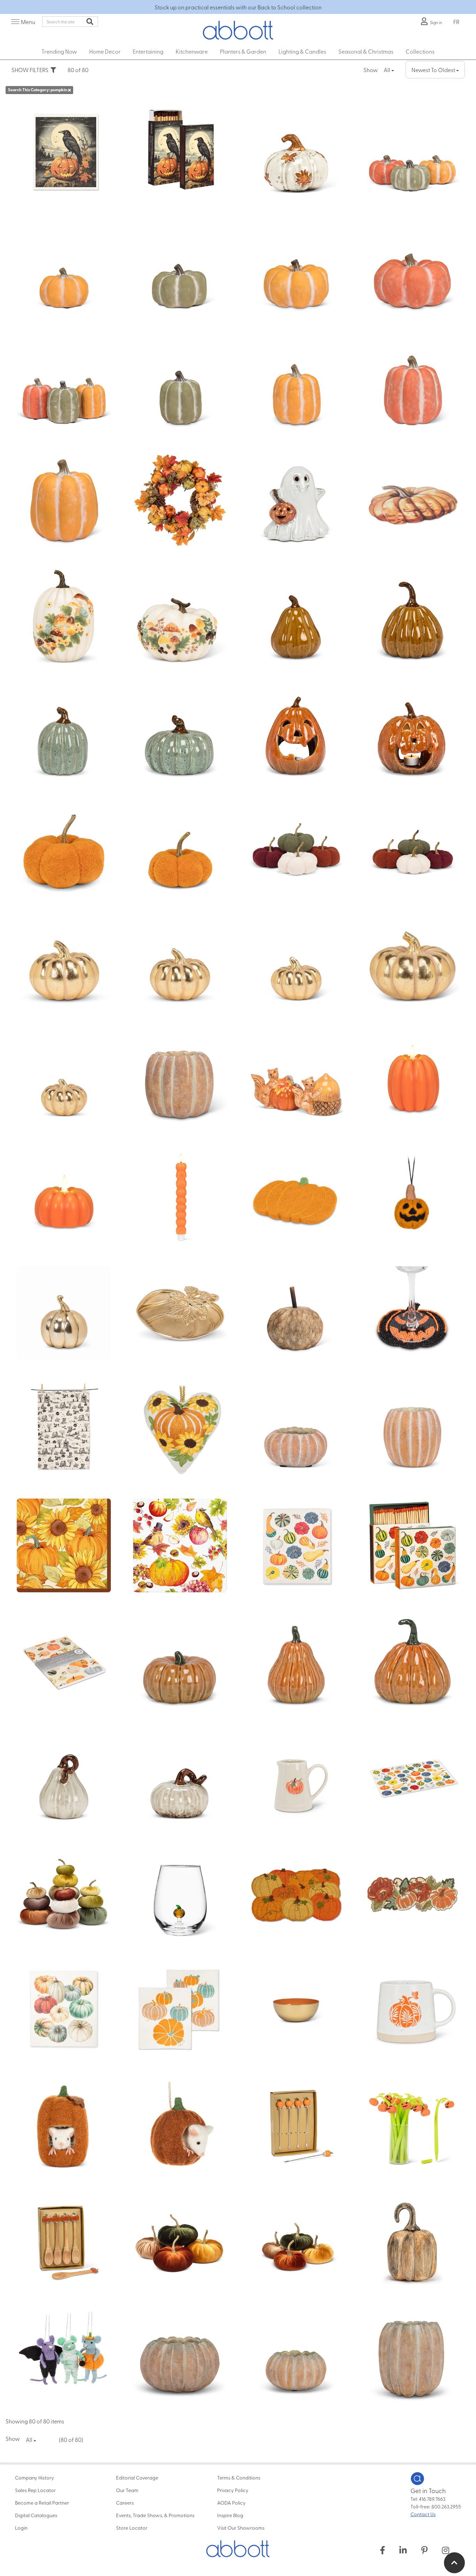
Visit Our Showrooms (241, 2528)
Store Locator (132, 2528)
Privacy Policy (233, 2490)
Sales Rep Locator (35, 2490)
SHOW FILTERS (31, 70)
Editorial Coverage (137, 2477)
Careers (125, 2502)
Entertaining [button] (148, 51)
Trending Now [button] (59, 51)
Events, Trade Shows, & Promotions (155, 2515)
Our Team (127, 2490)
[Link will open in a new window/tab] (382, 2550)
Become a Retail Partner (42, 2502)
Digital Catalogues (36, 2515)
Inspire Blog (230, 2515)
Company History (34, 2477)
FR (456, 22)
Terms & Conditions (239, 2477)
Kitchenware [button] (192, 51)
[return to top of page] (454, 2563)
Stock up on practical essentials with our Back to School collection (238, 7)
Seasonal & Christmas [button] (366, 51)
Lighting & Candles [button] (302, 51)
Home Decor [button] (105, 51)
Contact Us (423, 2514)
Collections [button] (420, 51)
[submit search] (90, 22)
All (387, 70)
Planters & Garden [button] (243, 51)
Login (21, 2528)
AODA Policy (231, 2502)
